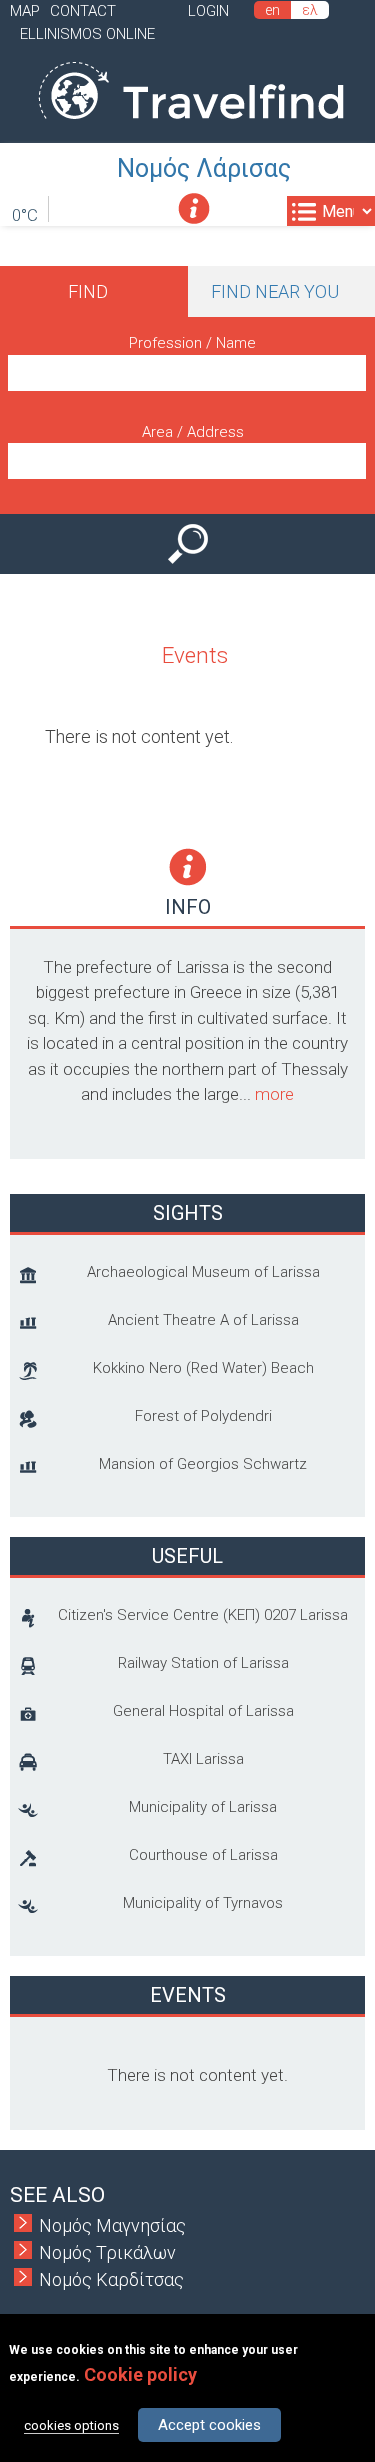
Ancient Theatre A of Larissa (203, 1320)
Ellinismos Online (87, 34)
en (272, 10)
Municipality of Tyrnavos (203, 1903)
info (194, 208)
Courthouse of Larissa (203, 1855)
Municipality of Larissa (203, 1807)
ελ (310, 10)
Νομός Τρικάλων (107, 2252)
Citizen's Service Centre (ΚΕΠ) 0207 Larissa (203, 1615)
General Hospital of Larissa (203, 1711)
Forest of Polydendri (203, 1416)
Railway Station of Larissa (203, 1663)
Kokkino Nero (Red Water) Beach (203, 1368)
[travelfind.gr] (191, 129)
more (274, 1094)
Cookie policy (140, 2374)
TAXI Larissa (203, 1759)
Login (208, 11)
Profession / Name (192, 343)
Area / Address (193, 432)
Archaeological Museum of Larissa (203, 1272)
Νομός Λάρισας (204, 168)
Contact (83, 11)
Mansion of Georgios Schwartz (203, 1464)
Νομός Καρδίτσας (111, 2279)
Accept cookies (209, 2425)
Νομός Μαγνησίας (112, 2225)
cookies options (71, 2425)
